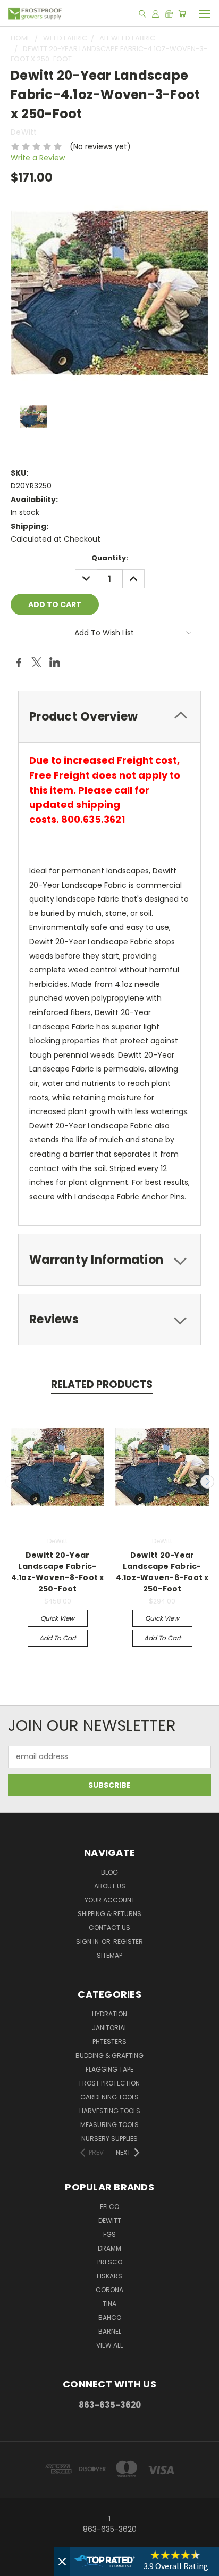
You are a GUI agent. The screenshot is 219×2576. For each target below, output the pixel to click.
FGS (109, 2234)
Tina (109, 2304)
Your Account (110, 1900)
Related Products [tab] (102, 1384)
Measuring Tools (109, 2125)
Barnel (110, 2331)
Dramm (109, 2248)
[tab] (109, 717)
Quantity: (110, 558)
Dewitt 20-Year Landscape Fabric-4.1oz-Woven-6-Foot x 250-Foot (162, 1572)
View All (109, 2345)
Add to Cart (58, 1638)
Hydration (109, 2014)
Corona (109, 2290)
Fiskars (109, 2276)
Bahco (110, 2317)
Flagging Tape (109, 2069)
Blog (109, 1872)
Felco (109, 2207)
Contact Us (109, 1928)
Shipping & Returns (109, 1914)
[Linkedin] (55, 663)
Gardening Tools (109, 2097)
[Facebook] (19, 663)
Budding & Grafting (109, 2055)
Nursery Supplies (109, 2139)
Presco (110, 2262)
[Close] (62, 2561)
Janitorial (109, 2028)
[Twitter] (37, 663)
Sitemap (109, 1955)
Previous (12, 1482)
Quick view (57, 1618)
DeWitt (110, 2221)
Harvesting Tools (110, 2111)
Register (128, 1941)
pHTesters (109, 2042)
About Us (110, 1886)
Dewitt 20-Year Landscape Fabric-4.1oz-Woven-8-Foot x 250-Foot (58, 1572)
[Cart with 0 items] (182, 13)
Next (207, 1482)
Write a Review (38, 158)
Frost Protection (109, 2083)
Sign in (88, 1941)
